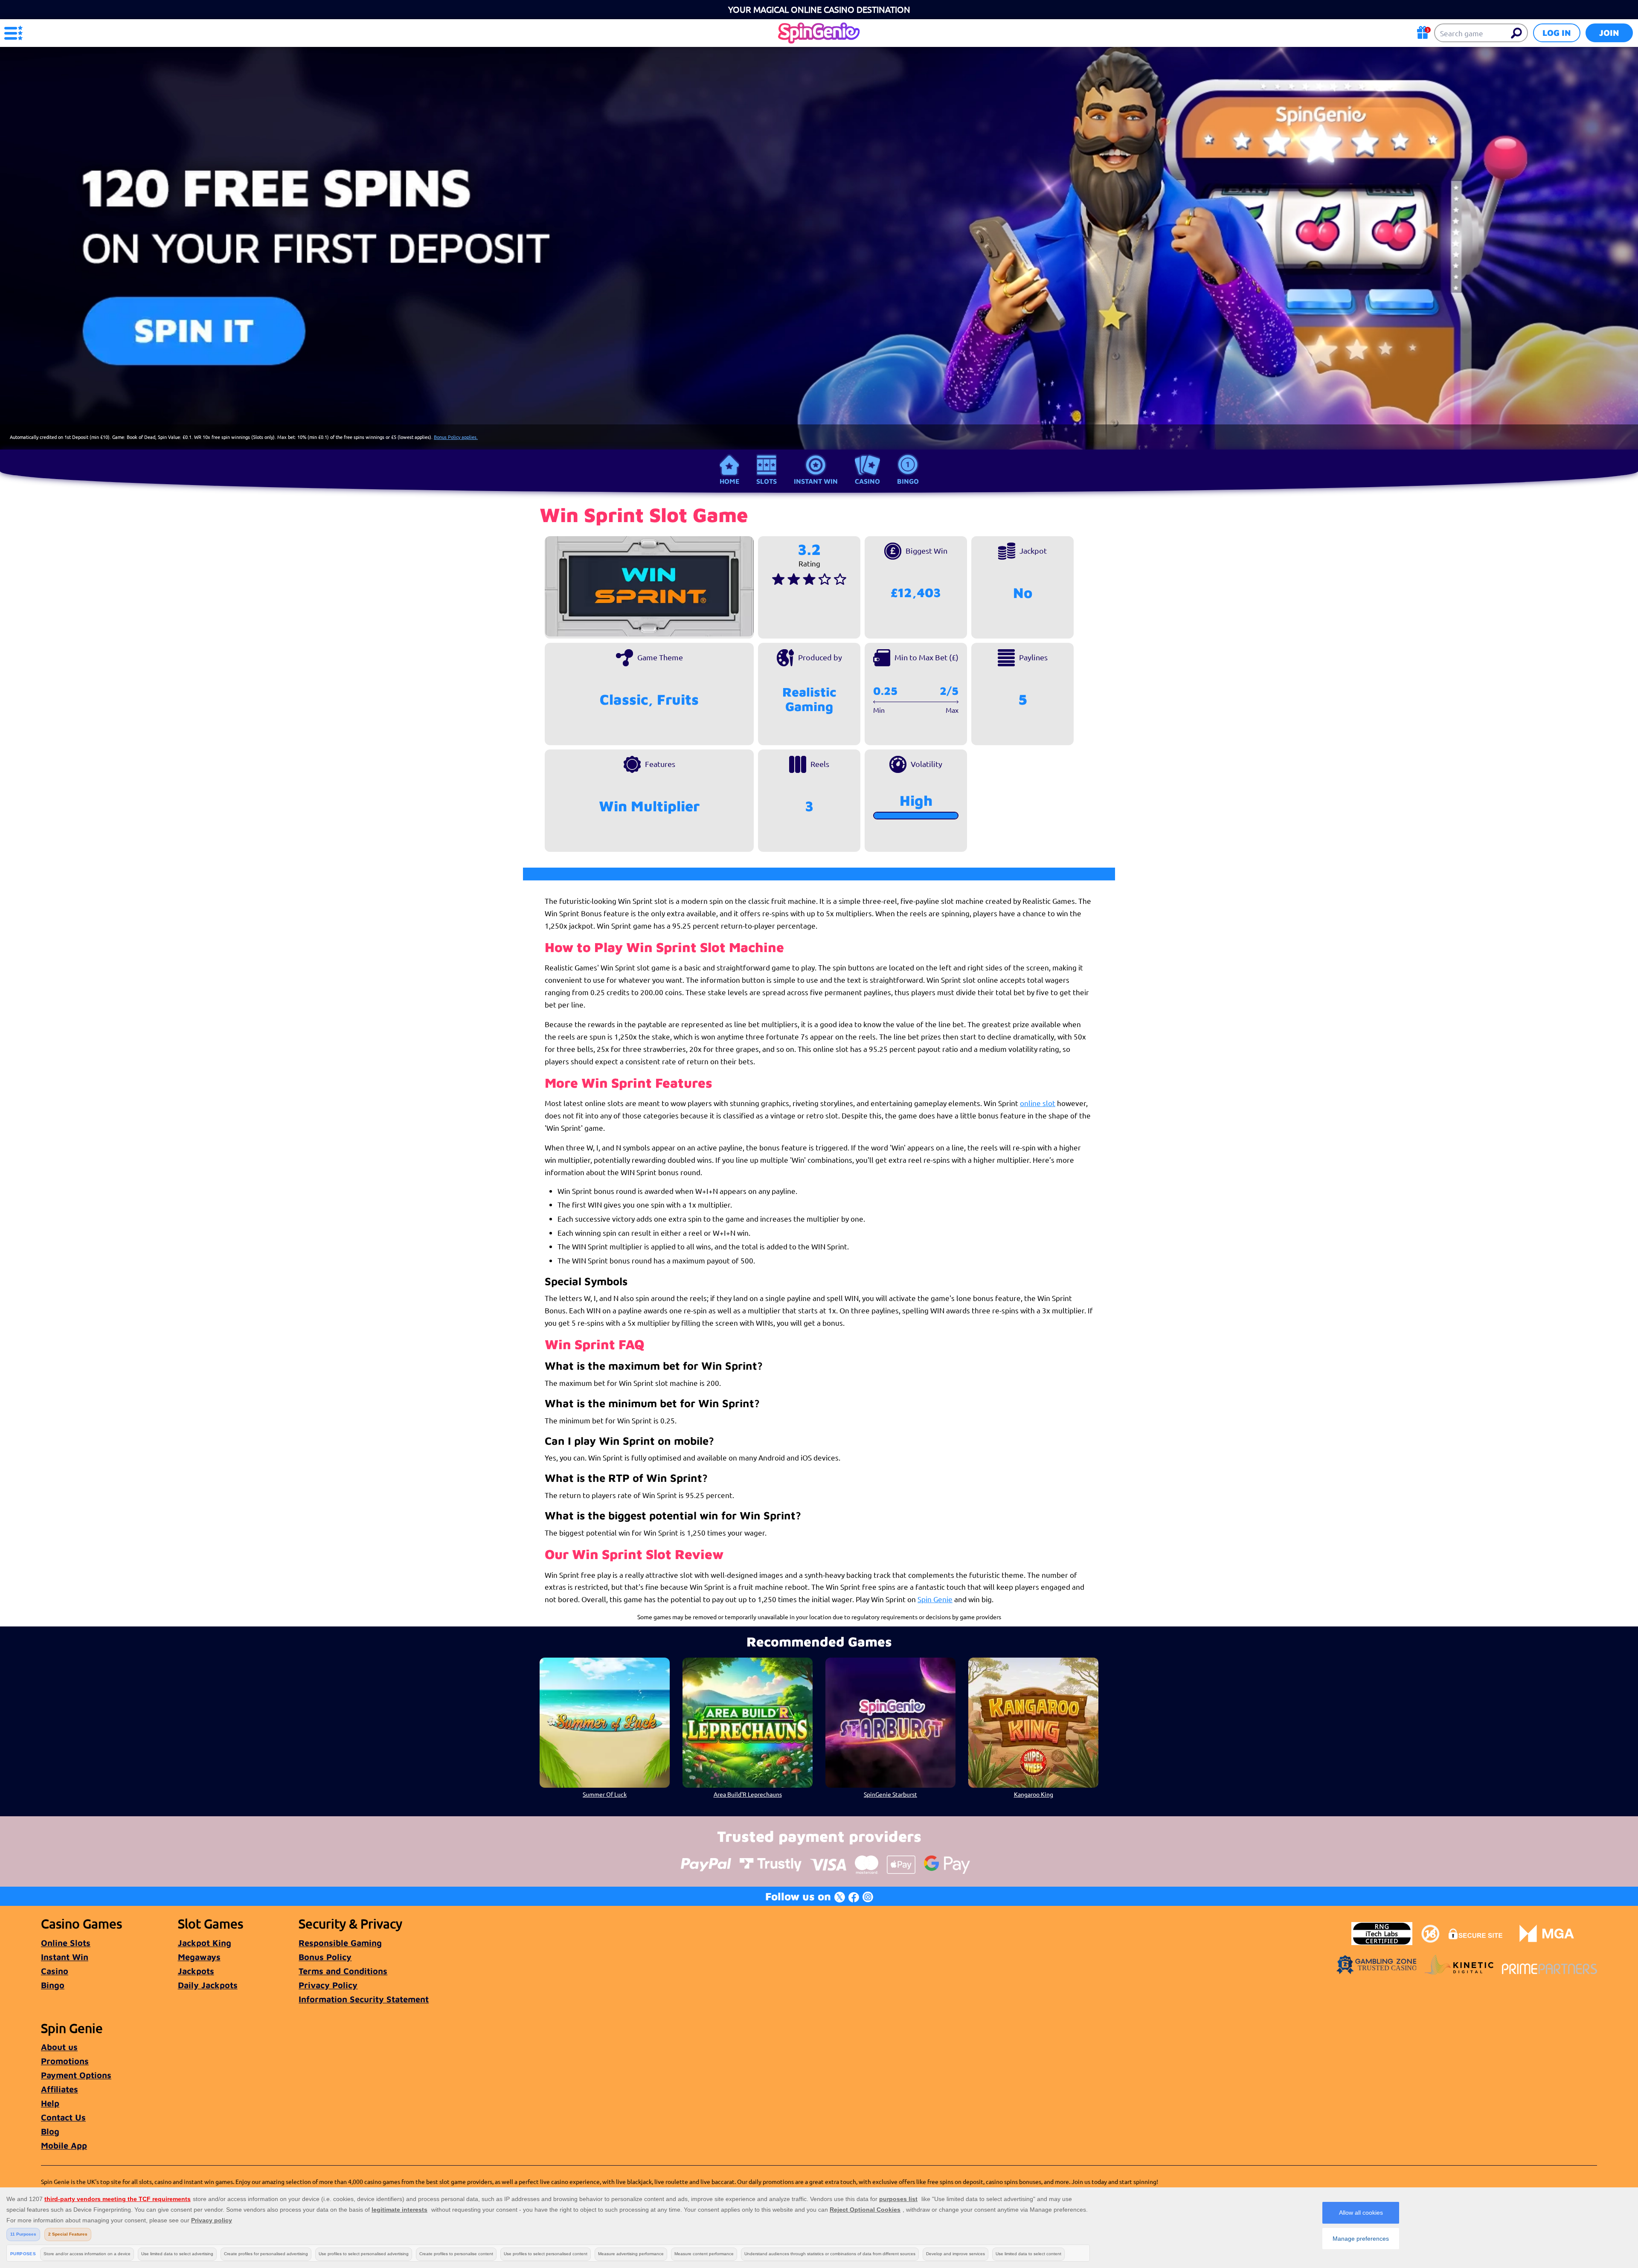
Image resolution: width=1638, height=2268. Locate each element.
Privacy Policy (328, 1985)
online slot (1038, 1103)
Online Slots (66, 1943)
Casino (867, 481)
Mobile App (64, 2145)
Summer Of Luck (605, 1794)
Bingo (908, 481)
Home (729, 481)
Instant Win (816, 481)
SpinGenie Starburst (890, 1794)
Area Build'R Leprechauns (748, 1794)
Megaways (199, 1957)
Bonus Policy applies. (456, 437)
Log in (1557, 33)
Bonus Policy (325, 1957)
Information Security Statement (364, 1999)
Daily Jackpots (208, 1985)
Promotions (65, 2061)
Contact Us (63, 2117)
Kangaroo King (1034, 1794)
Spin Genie (935, 1599)
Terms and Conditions (343, 1971)
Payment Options (76, 2075)
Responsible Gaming (340, 1943)
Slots (767, 481)
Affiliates (60, 2089)
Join (1609, 33)
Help (50, 2103)
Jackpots (196, 1971)
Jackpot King (205, 1943)
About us (59, 2047)
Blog (50, 2131)
